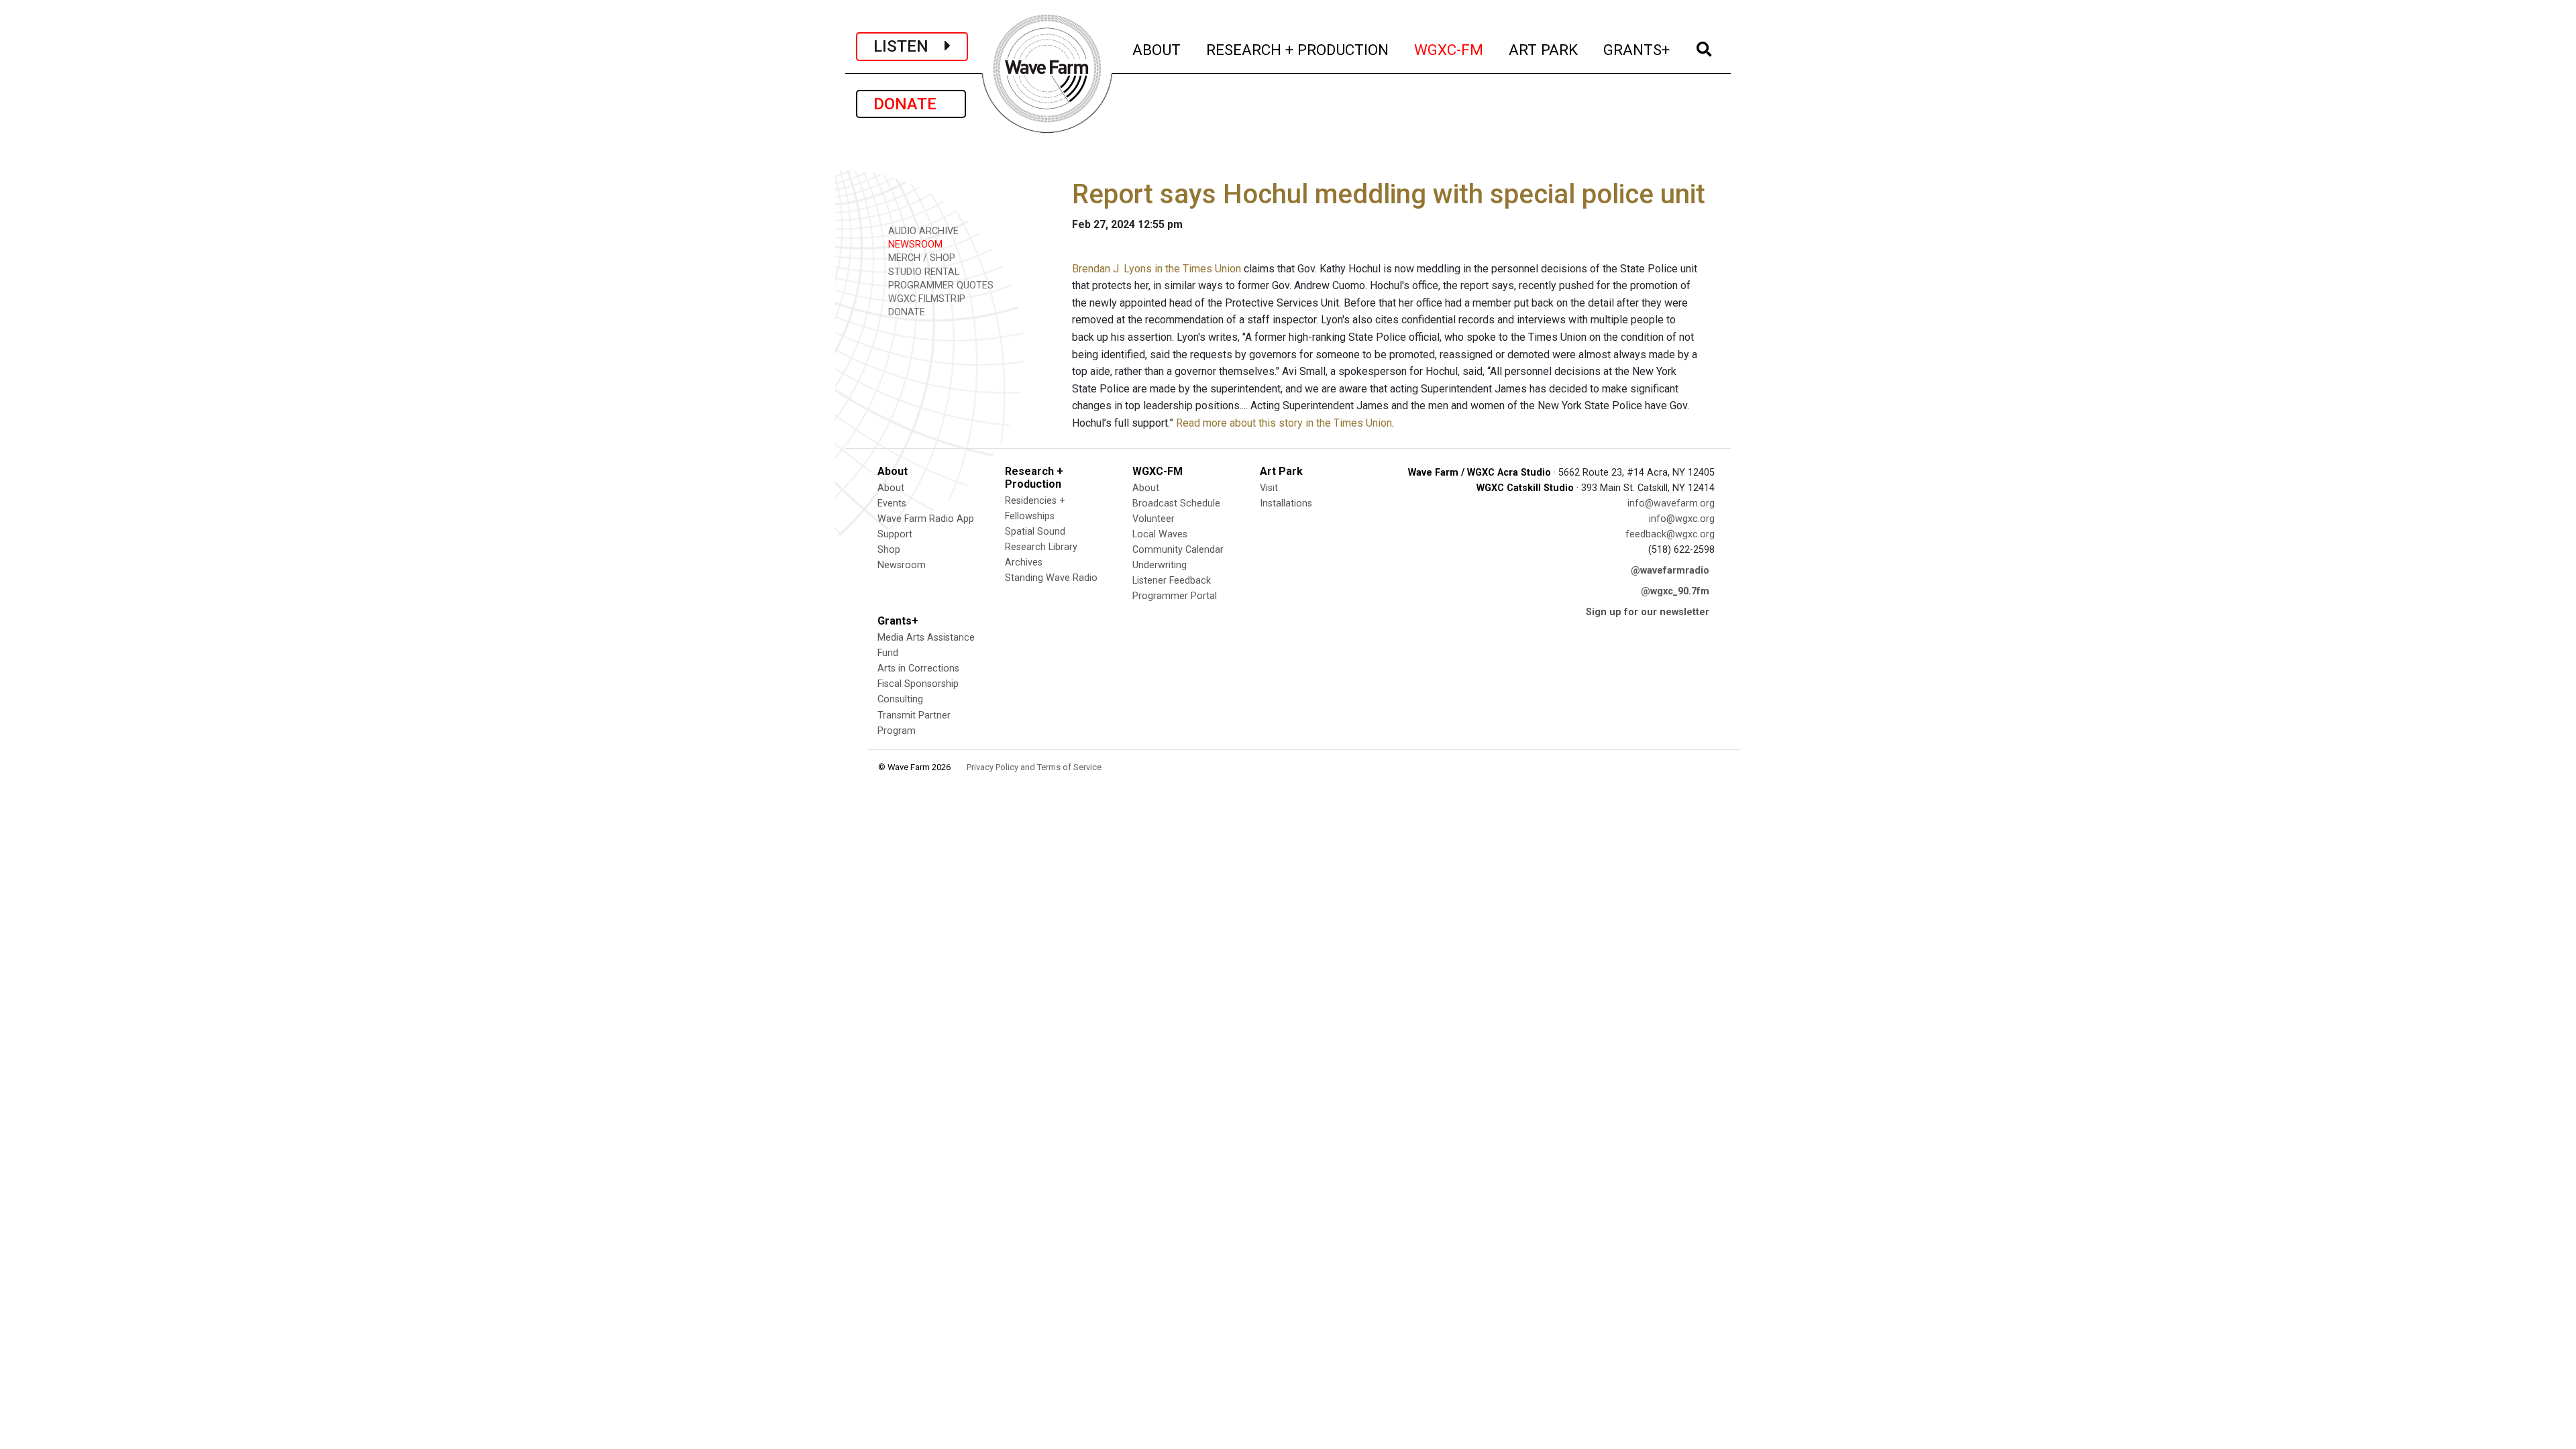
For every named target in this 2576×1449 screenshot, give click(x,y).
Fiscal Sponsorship (918, 684)
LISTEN (909, 46)
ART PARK (1544, 49)
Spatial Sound (1035, 532)
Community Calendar (1178, 550)
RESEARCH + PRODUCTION (1298, 49)
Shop (889, 550)
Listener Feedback (1172, 581)
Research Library (1041, 547)
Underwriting (1160, 565)
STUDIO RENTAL (922, 272)
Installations (1286, 503)
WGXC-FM (1449, 49)
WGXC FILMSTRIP (925, 299)
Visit (1269, 488)
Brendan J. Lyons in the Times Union (1157, 269)
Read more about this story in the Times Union (1284, 423)
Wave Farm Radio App (926, 519)
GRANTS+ (1637, 49)
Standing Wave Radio (1051, 578)
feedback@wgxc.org (1670, 534)
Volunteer (1153, 519)
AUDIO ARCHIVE (922, 231)
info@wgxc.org (1682, 519)
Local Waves (1160, 534)
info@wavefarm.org (1671, 503)
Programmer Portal (1175, 596)
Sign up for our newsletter (1648, 612)
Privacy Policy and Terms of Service (1034, 767)
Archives (1024, 562)
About (891, 488)
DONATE (911, 104)
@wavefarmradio (1670, 571)
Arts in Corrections (918, 668)
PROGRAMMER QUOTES (940, 285)
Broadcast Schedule (1176, 503)
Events (892, 503)
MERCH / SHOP (920, 258)
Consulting (900, 699)
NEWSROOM (914, 245)
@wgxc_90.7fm (1675, 591)
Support (895, 534)
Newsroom (902, 565)
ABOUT (1157, 49)
